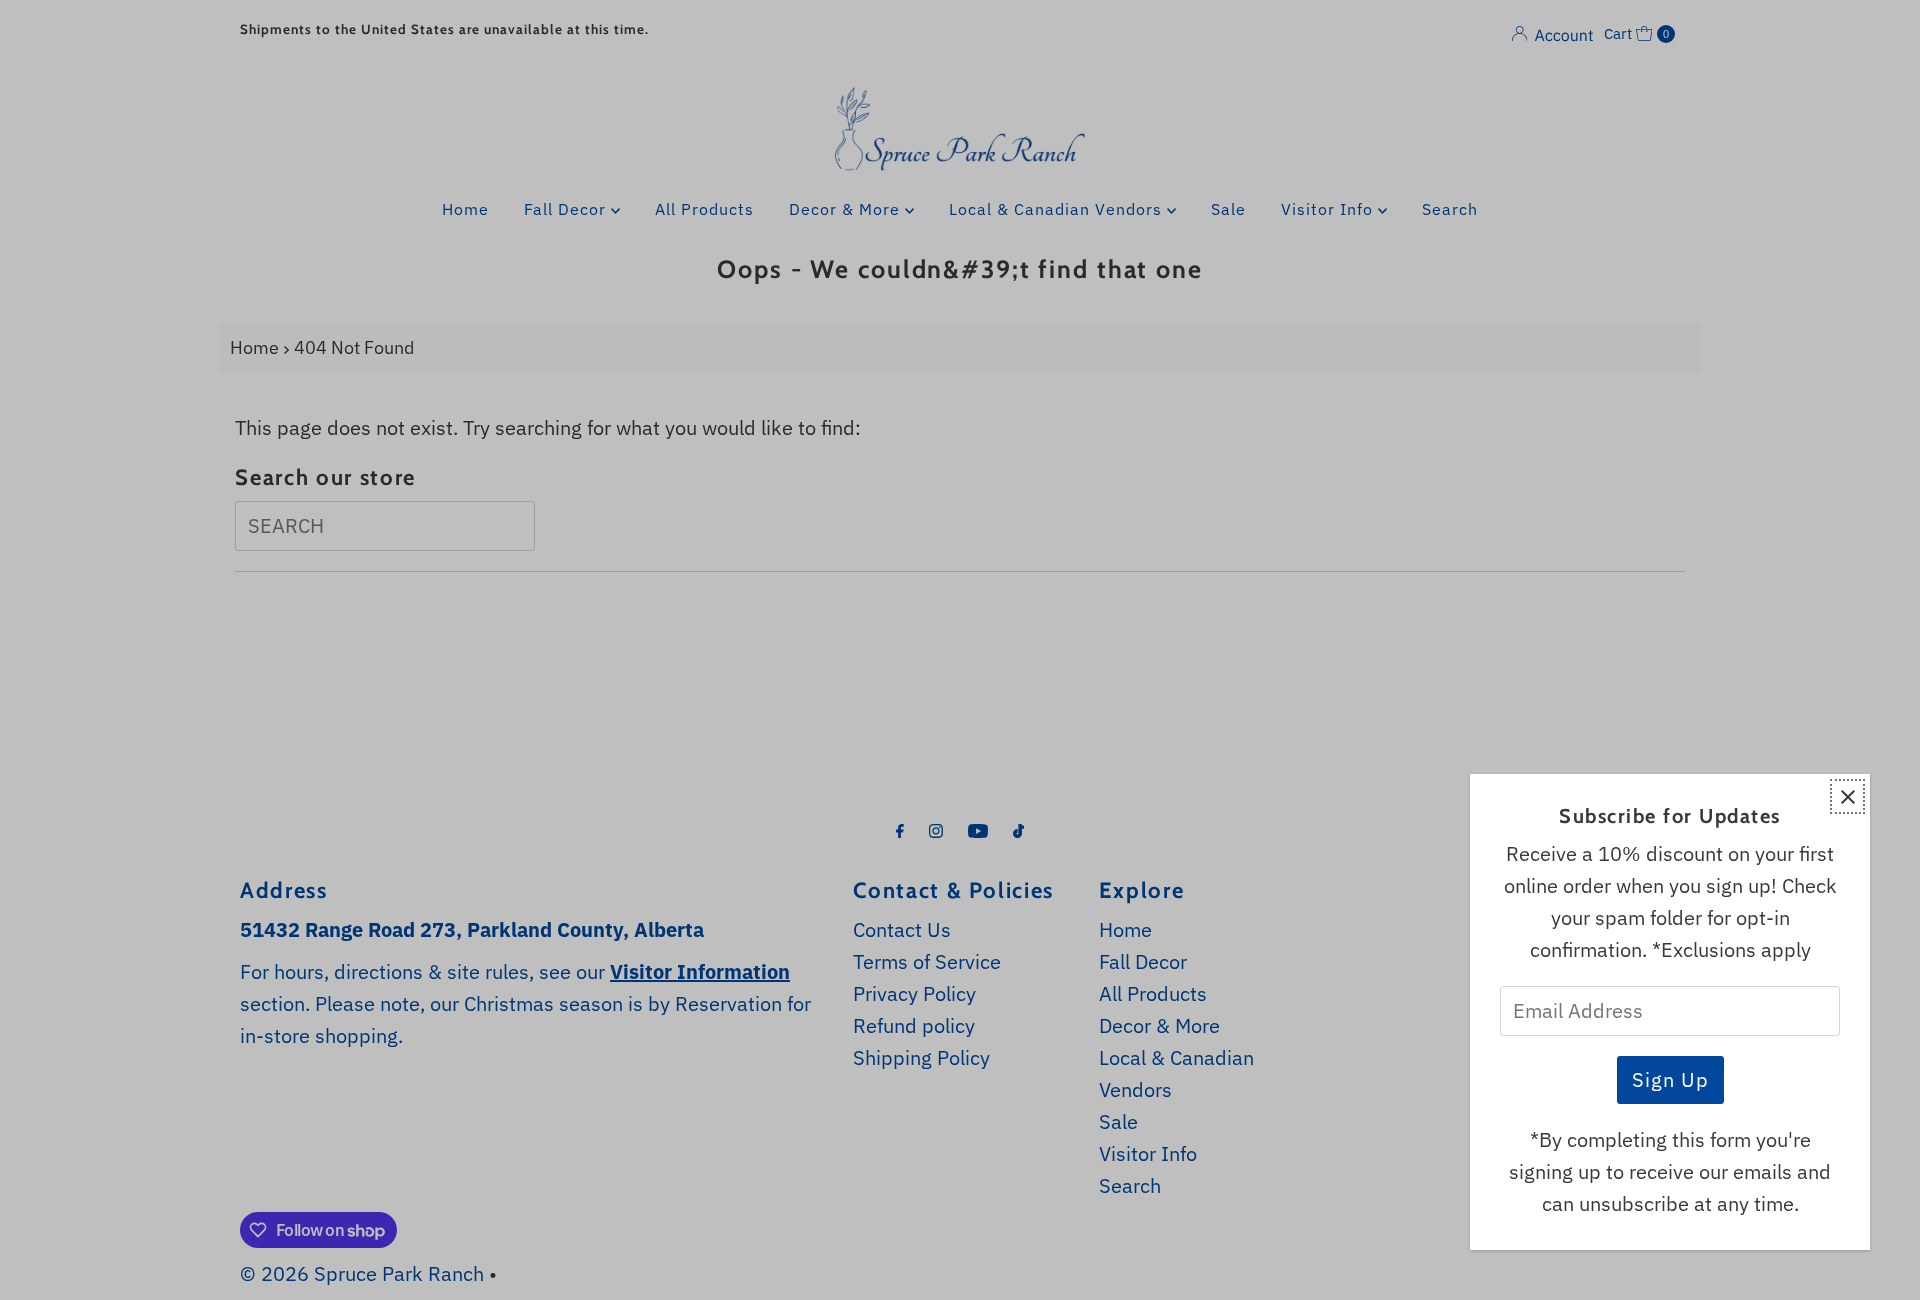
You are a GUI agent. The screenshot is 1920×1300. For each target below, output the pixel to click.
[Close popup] (1847, 796)
